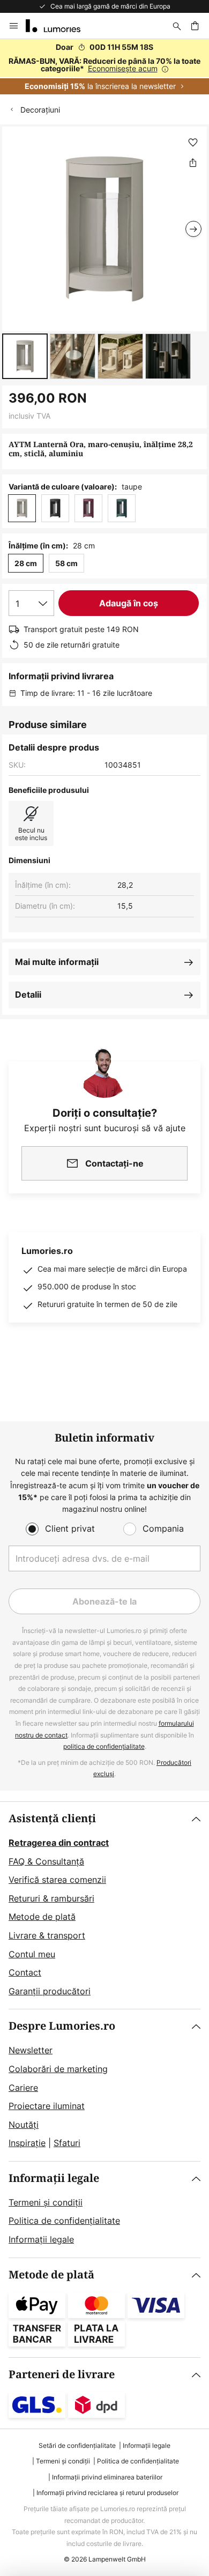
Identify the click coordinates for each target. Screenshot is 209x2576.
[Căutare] (177, 26)
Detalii (28, 994)
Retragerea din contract (59, 1843)
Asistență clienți (52, 1819)
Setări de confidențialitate (77, 2445)
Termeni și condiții (46, 2202)
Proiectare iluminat (47, 2106)
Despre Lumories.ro (62, 2026)
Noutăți (24, 2125)
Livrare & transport (47, 1935)
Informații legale (54, 2178)
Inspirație (27, 2143)
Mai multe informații (57, 962)
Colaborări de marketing (58, 2069)
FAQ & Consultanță (46, 1861)
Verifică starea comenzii (57, 1880)
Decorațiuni (40, 110)
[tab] (104, 1905)
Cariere (23, 2088)
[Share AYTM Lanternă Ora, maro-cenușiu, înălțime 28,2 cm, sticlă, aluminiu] (193, 162)
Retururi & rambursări (51, 1898)
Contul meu (32, 1954)
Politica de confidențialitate (64, 2221)
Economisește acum (123, 68)
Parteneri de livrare (62, 2375)
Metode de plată (42, 1917)
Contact (25, 1972)
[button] (25, 356)
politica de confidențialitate (104, 1746)
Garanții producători (50, 1991)
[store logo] (59, 26)
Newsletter (31, 2050)
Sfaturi (67, 2143)
